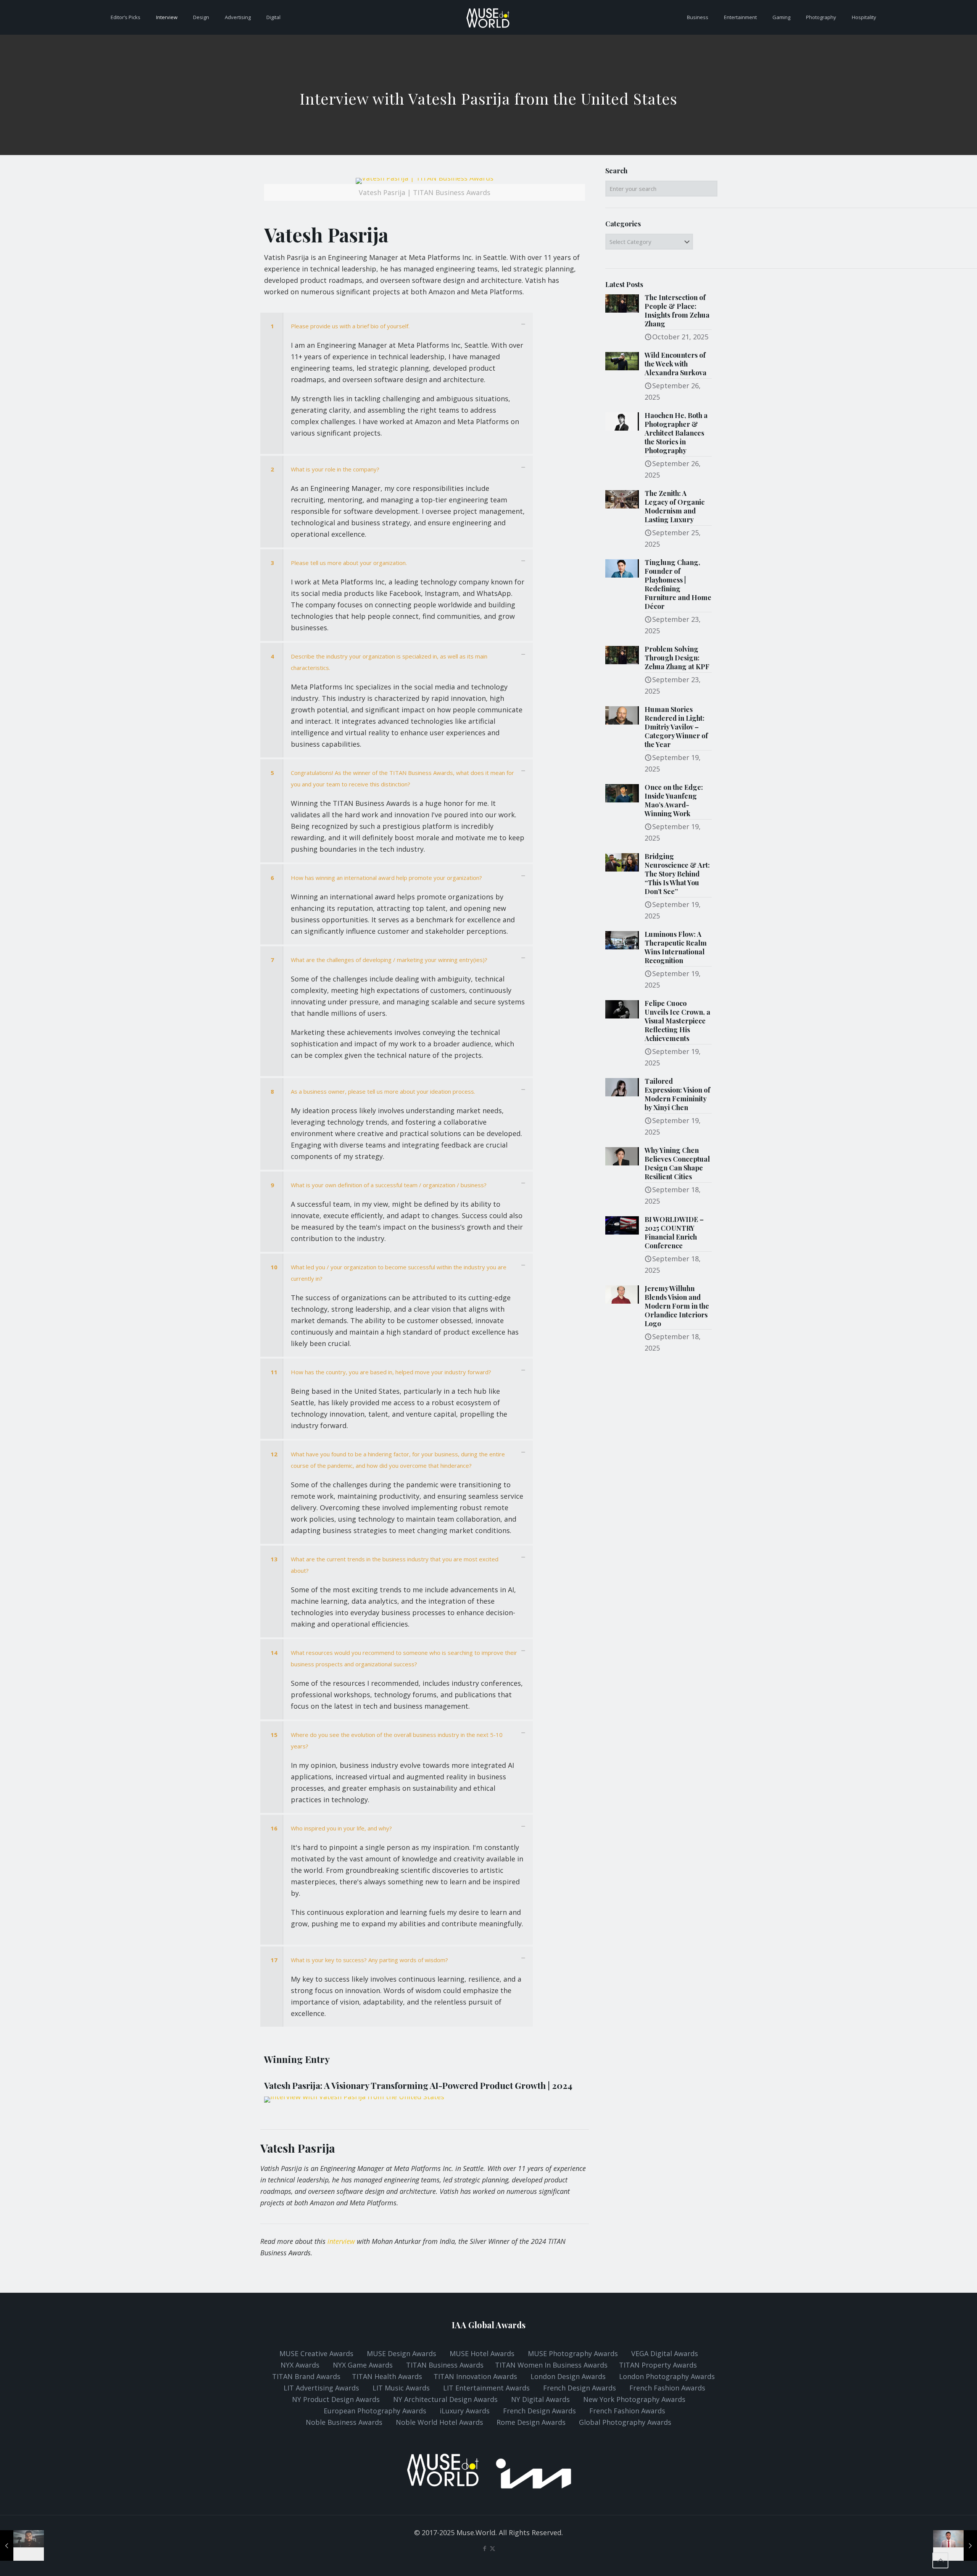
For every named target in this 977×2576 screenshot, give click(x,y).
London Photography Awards (667, 2376)
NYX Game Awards (364, 2365)
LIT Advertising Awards (322, 2388)
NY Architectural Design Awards (446, 2399)
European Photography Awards (375, 2411)
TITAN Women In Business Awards (552, 2365)
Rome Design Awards (531, 2422)
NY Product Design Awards (337, 2399)
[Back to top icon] (940, 2560)
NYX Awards (301, 2365)
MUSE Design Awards (401, 2353)
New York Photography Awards (634, 2399)
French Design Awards (580, 2388)
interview (341, 2241)
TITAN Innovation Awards (475, 2376)
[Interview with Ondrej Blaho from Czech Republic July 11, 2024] (22, 2545)
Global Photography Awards (625, 2422)
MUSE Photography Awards (574, 2353)
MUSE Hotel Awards (482, 2353)
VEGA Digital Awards (665, 2353)
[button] (397, 383)
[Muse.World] (488, 17)
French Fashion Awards (667, 2388)
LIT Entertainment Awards (487, 2388)
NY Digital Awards (540, 2399)
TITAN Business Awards (446, 2365)
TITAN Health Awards (387, 2376)
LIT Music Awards (402, 2388)
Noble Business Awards (344, 2422)
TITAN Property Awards (658, 2365)
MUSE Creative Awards (316, 2353)
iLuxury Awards (465, 2411)
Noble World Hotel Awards (439, 2422)
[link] (425, 193)
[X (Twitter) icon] (493, 2548)
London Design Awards (568, 2376)
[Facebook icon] (484, 2548)
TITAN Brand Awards (306, 2376)
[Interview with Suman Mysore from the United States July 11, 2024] (955, 2545)
